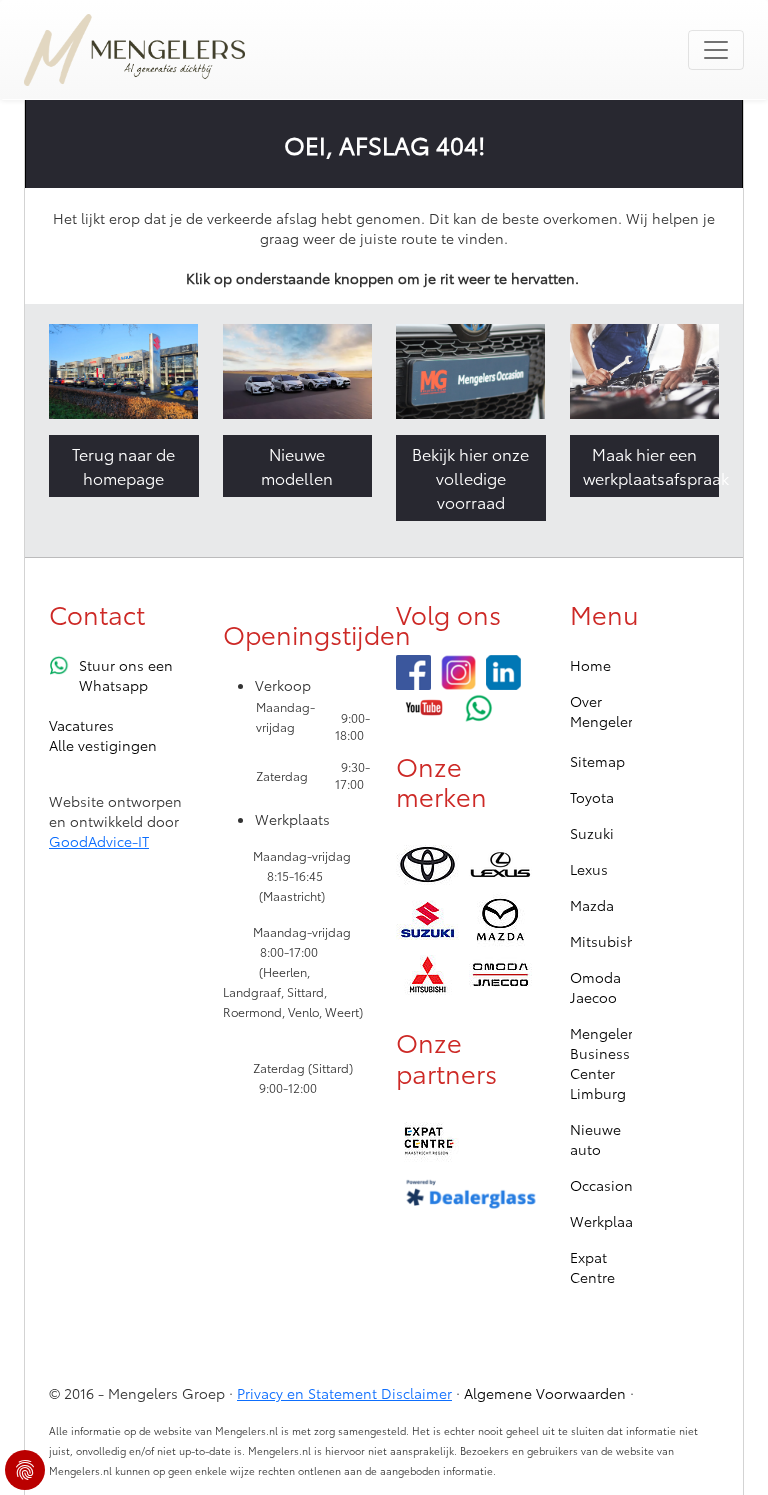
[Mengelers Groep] (413, 672)
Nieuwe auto (595, 1139)
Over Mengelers (605, 711)
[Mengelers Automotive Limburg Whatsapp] (479, 707)
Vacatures (81, 725)
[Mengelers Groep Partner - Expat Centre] (427, 1141)
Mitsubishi (605, 941)
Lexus (589, 869)
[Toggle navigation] (716, 50)
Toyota (592, 797)
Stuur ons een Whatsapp (126, 675)
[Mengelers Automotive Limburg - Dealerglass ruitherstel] (471, 1195)
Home (590, 665)
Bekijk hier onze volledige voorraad (470, 477)
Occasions (605, 1185)
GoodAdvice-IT (99, 841)
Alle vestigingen (103, 745)
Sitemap (597, 761)
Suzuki (592, 833)
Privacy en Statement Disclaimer (344, 1393)
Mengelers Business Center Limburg (605, 1063)
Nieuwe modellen (297, 465)
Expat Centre (592, 1267)
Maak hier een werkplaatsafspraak (651, 465)
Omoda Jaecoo (595, 987)
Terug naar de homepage (123, 465)
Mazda (592, 905)
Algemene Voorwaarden (545, 1393)
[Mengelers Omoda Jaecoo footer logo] (500, 974)
